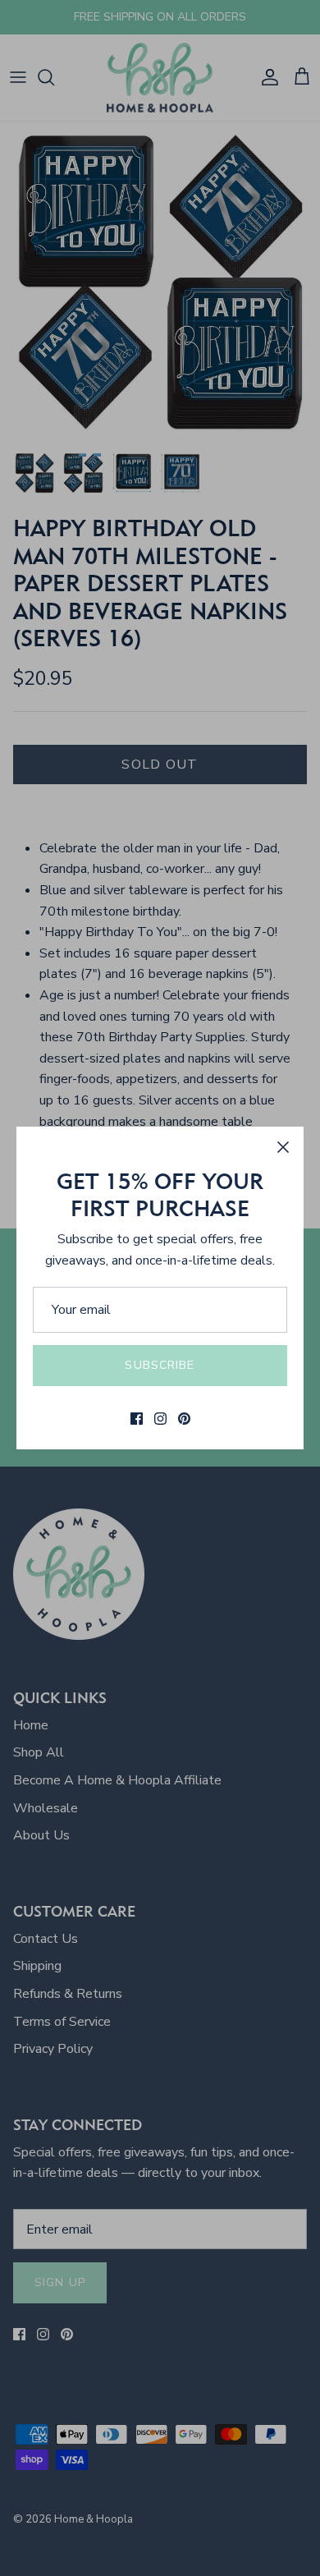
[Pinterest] (184, 1419)
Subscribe (160, 1365)
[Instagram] (160, 1419)
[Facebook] (137, 1419)
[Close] (283, 1147)
